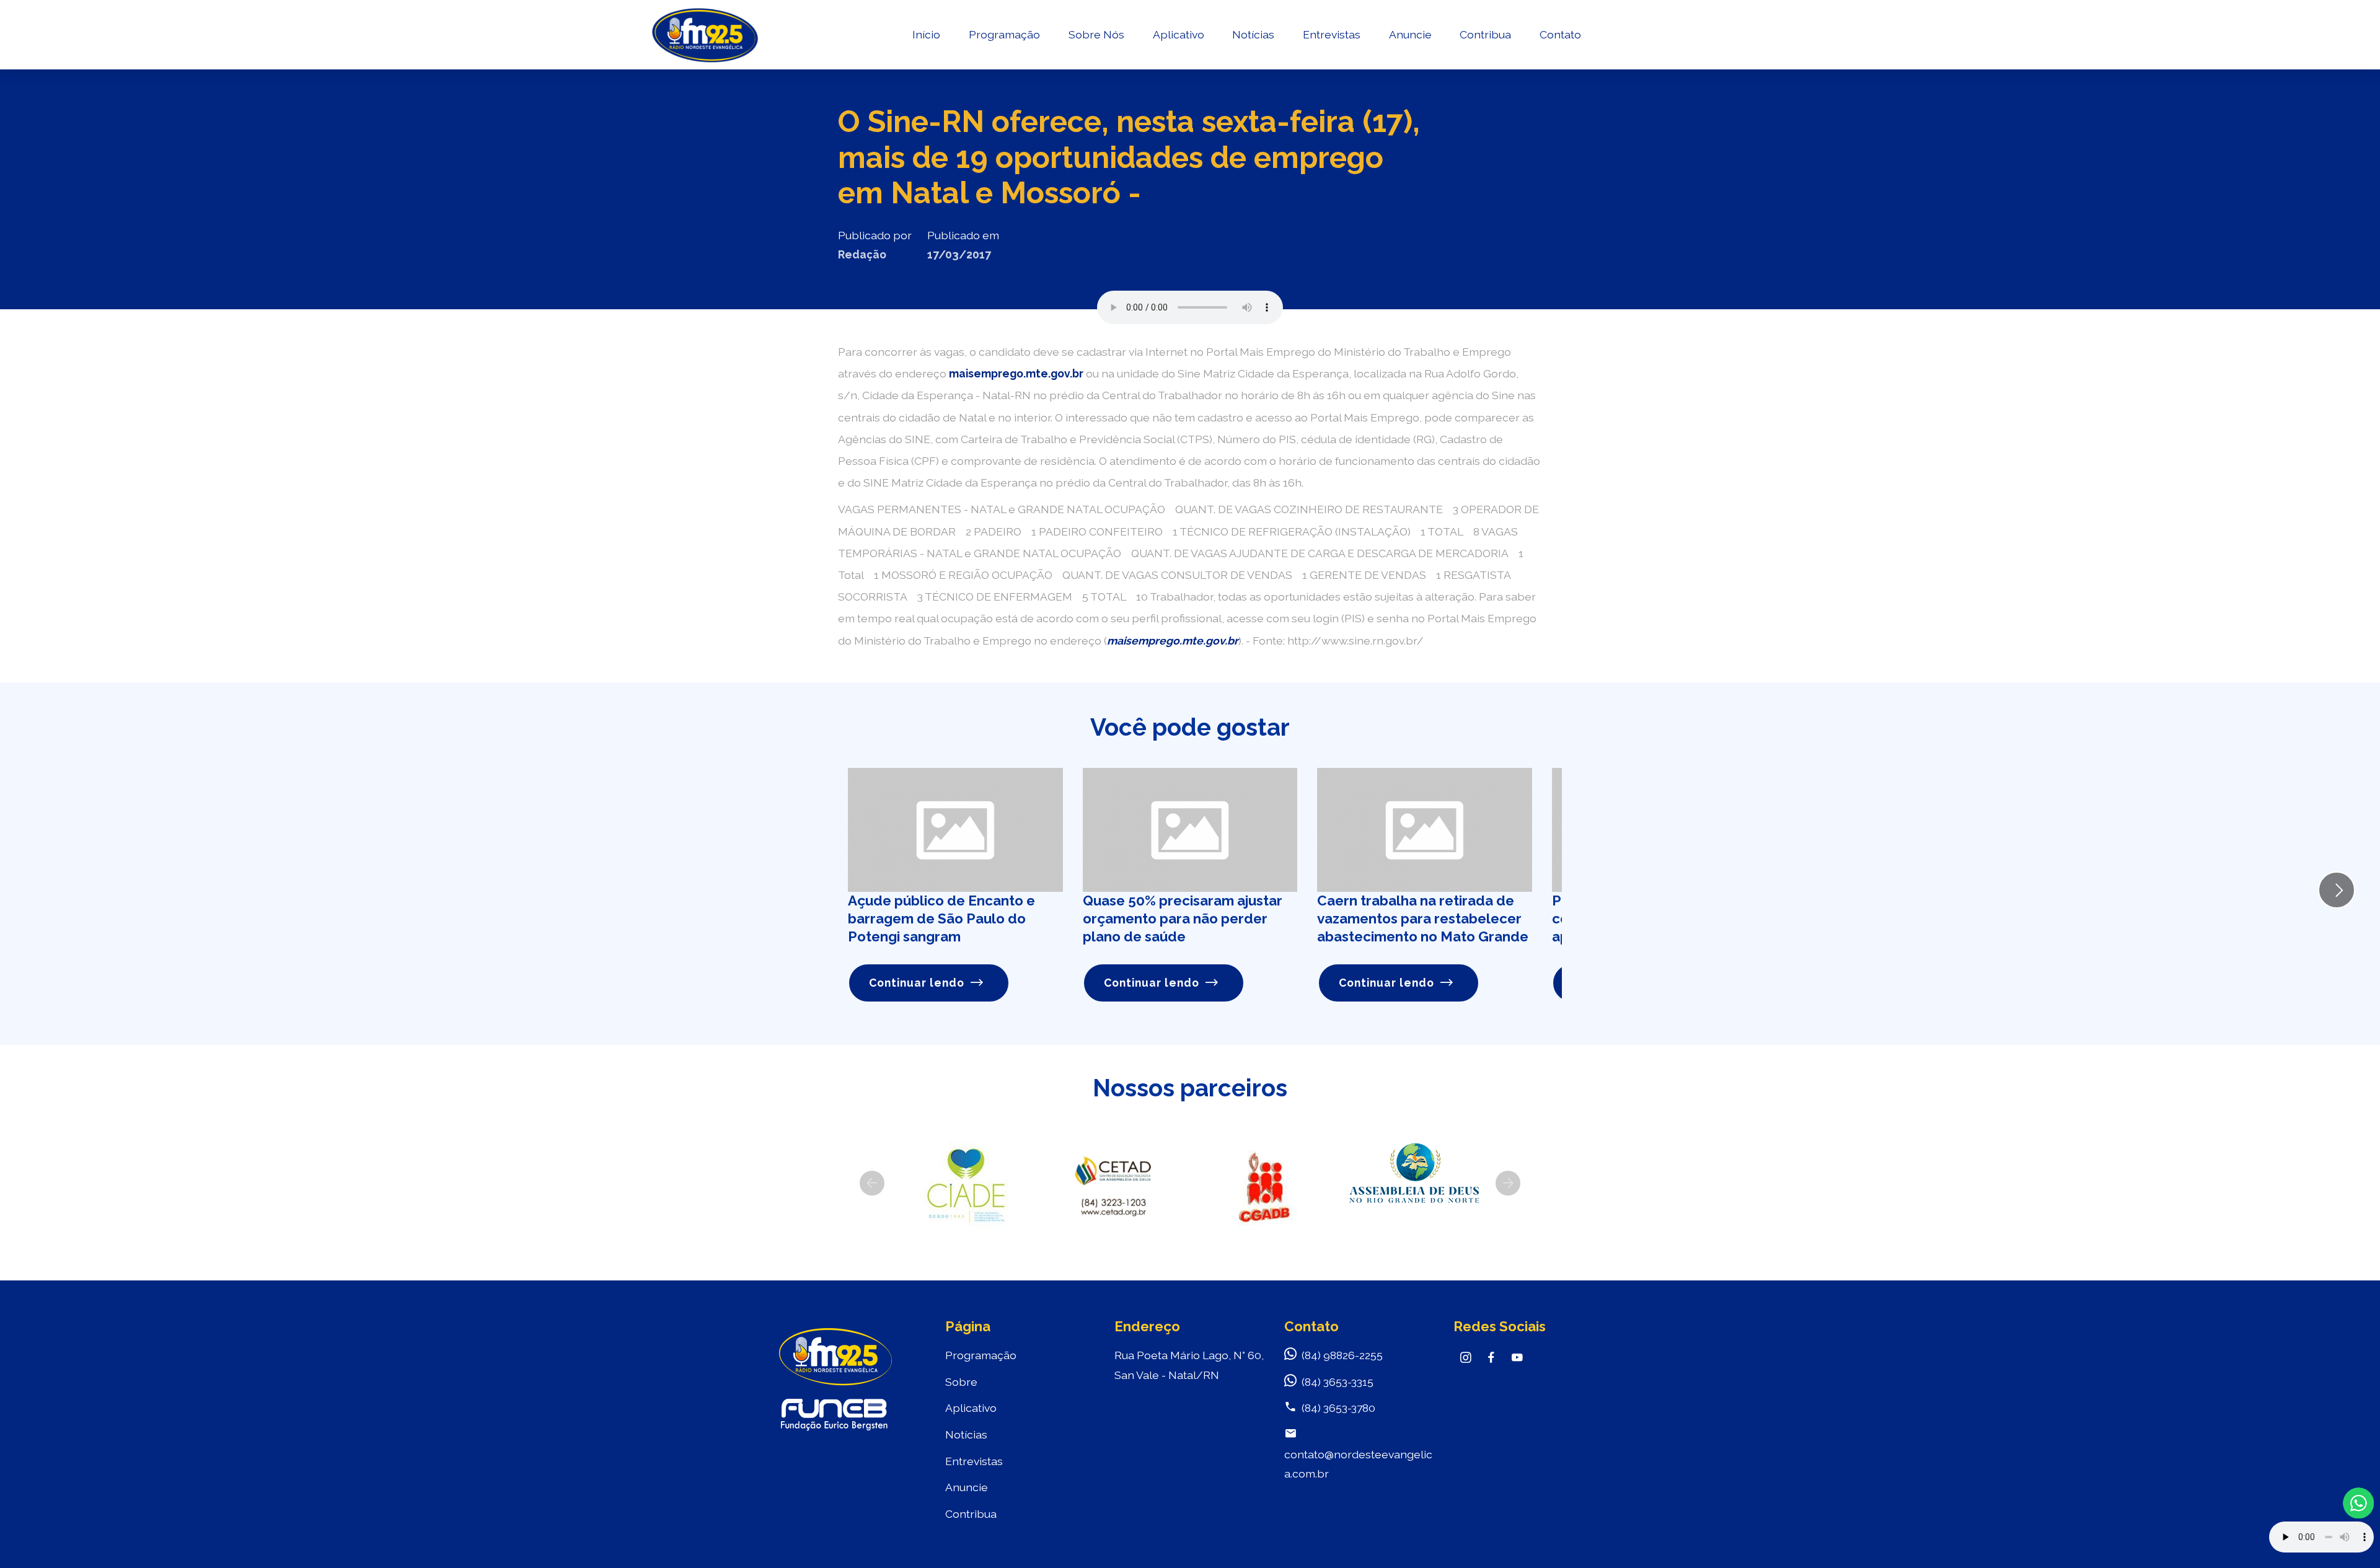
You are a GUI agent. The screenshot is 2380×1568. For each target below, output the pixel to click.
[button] (872, 1183)
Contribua (1485, 34)
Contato (1560, 34)
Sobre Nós (1096, 34)
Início (926, 34)
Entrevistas (1332, 34)
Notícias (1253, 34)
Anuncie (1410, 34)
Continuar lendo (917, 983)
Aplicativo (1179, 34)
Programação (1004, 34)
